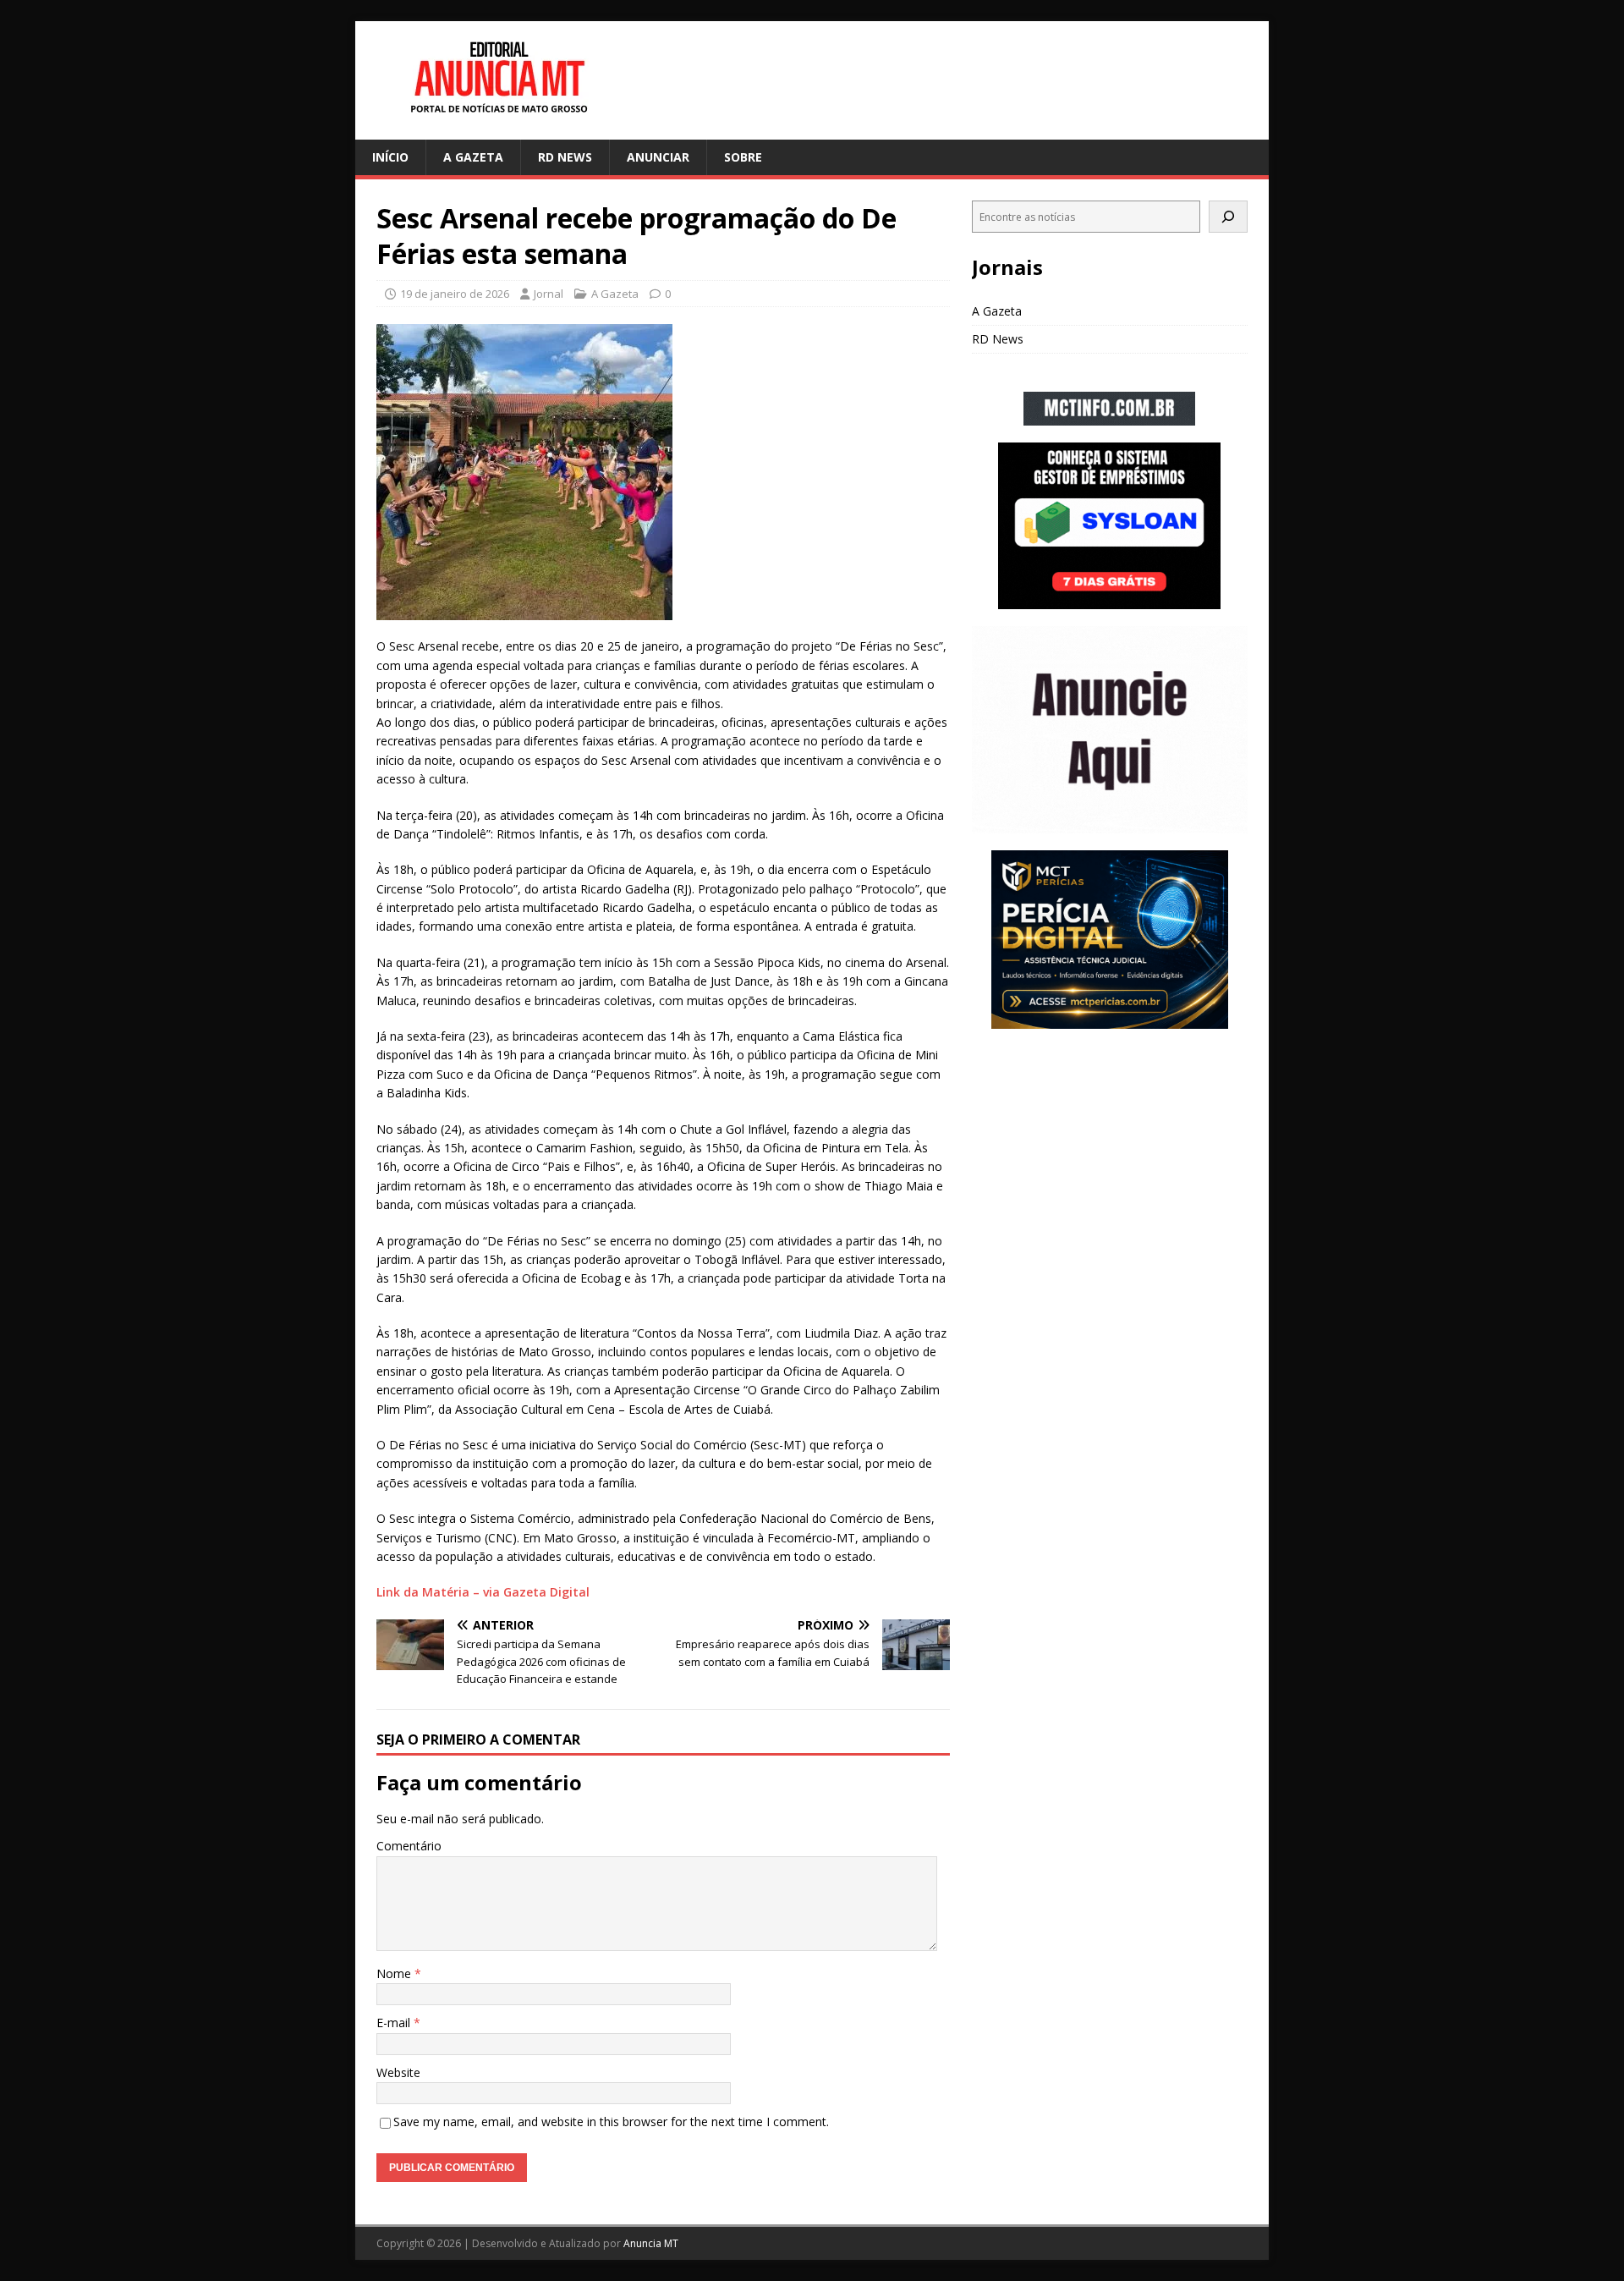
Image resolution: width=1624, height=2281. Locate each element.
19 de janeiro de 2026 (455, 294)
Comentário (409, 1846)
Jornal (549, 294)
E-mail (395, 2023)
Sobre (743, 157)
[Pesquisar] (1228, 217)
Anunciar (658, 157)
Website (398, 2072)
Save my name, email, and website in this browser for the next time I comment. (611, 2122)
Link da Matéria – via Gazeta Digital (483, 1592)
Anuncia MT (651, 2243)
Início (390, 157)
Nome (395, 1973)
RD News (565, 157)
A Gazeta (473, 157)
